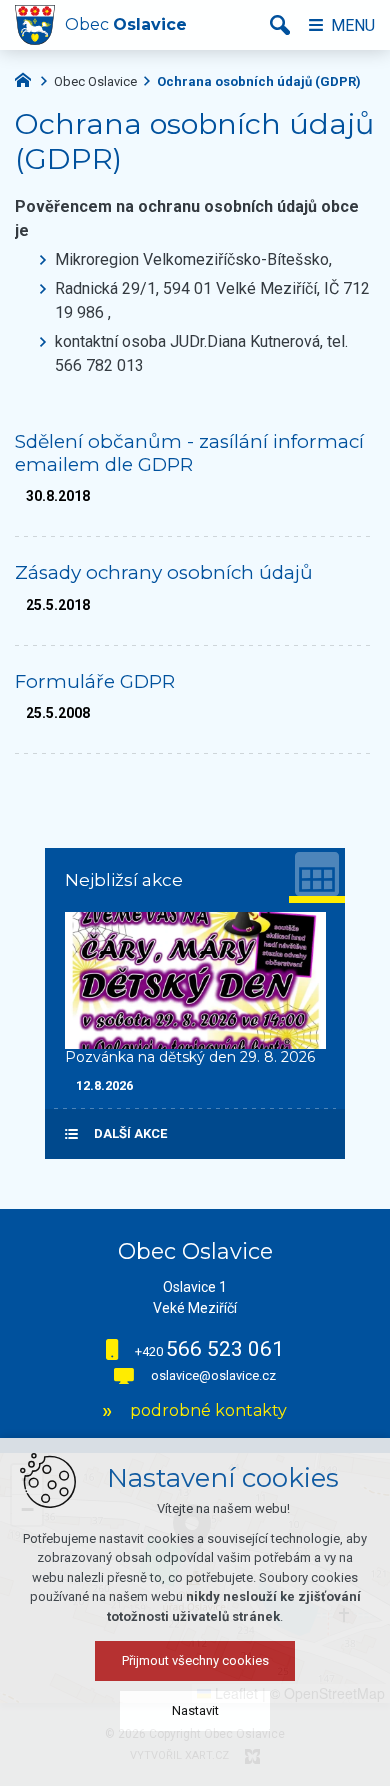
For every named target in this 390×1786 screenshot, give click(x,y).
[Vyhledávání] (280, 25)
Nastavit (195, 1710)
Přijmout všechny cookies (195, 1660)
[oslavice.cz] (28, 78)
